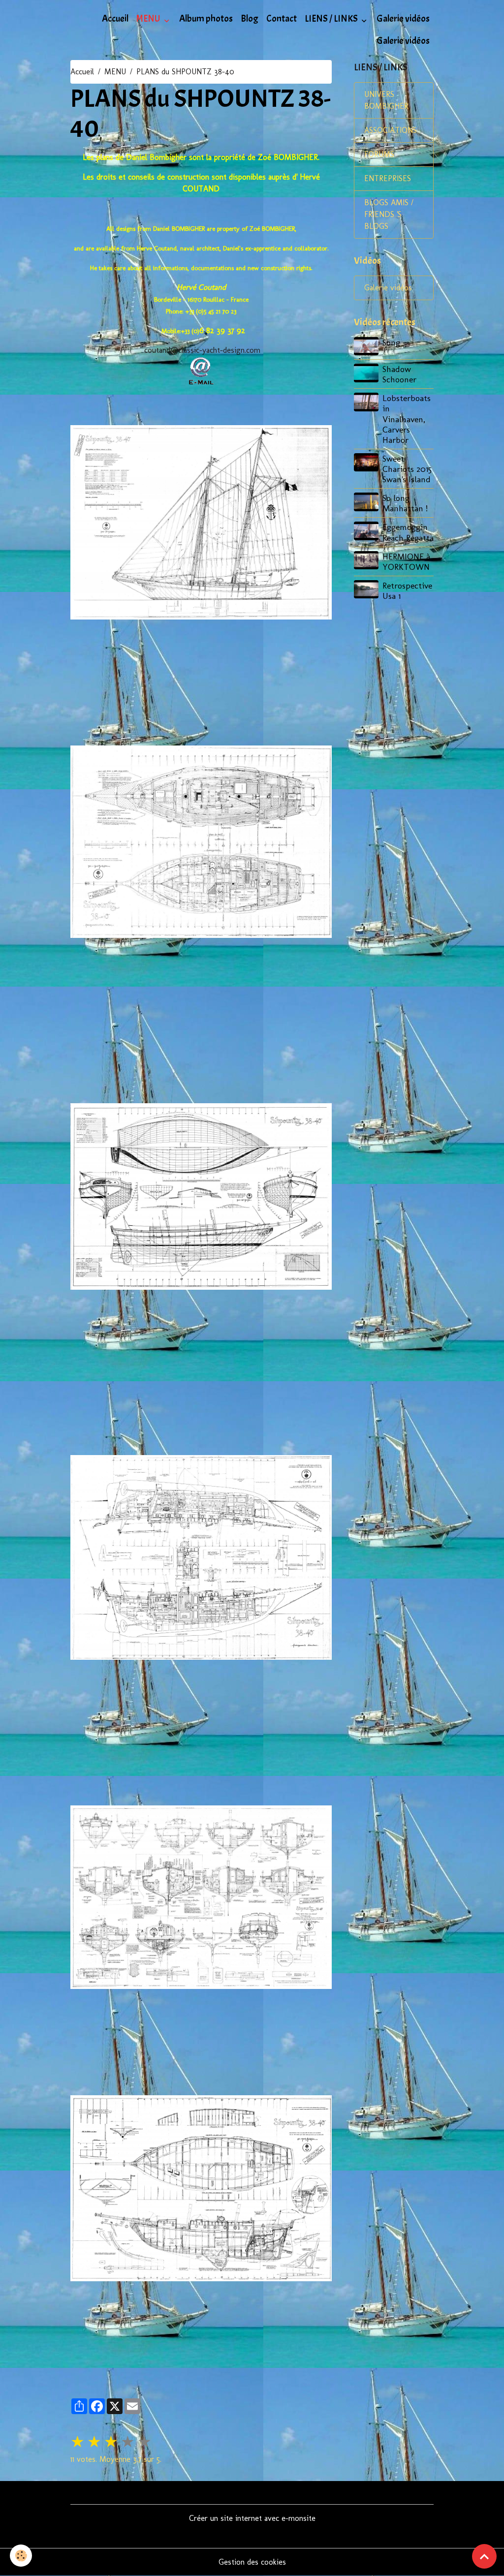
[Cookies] (21, 2556)
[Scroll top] (484, 2556)
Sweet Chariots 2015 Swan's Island (407, 469)
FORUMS (379, 154)
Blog (250, 19)
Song (391, 342)
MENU (149, 19)
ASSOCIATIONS (391, 130)
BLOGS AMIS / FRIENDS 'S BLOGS (389, 214)
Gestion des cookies (252, 2562)
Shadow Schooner (399, 374)
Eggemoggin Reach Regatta (408, 532)
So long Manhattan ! (405, 503)
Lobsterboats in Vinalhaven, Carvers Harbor (407, 419)
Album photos (206, 19)
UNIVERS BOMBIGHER (386, 100)
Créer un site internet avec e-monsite (252, 2518)
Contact (282, 19)
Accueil (115, 19)
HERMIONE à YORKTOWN (406, 561)
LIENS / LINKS (332, 19)
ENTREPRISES (388, 178)
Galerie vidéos (403, 19)
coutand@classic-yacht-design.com (202, 350)
